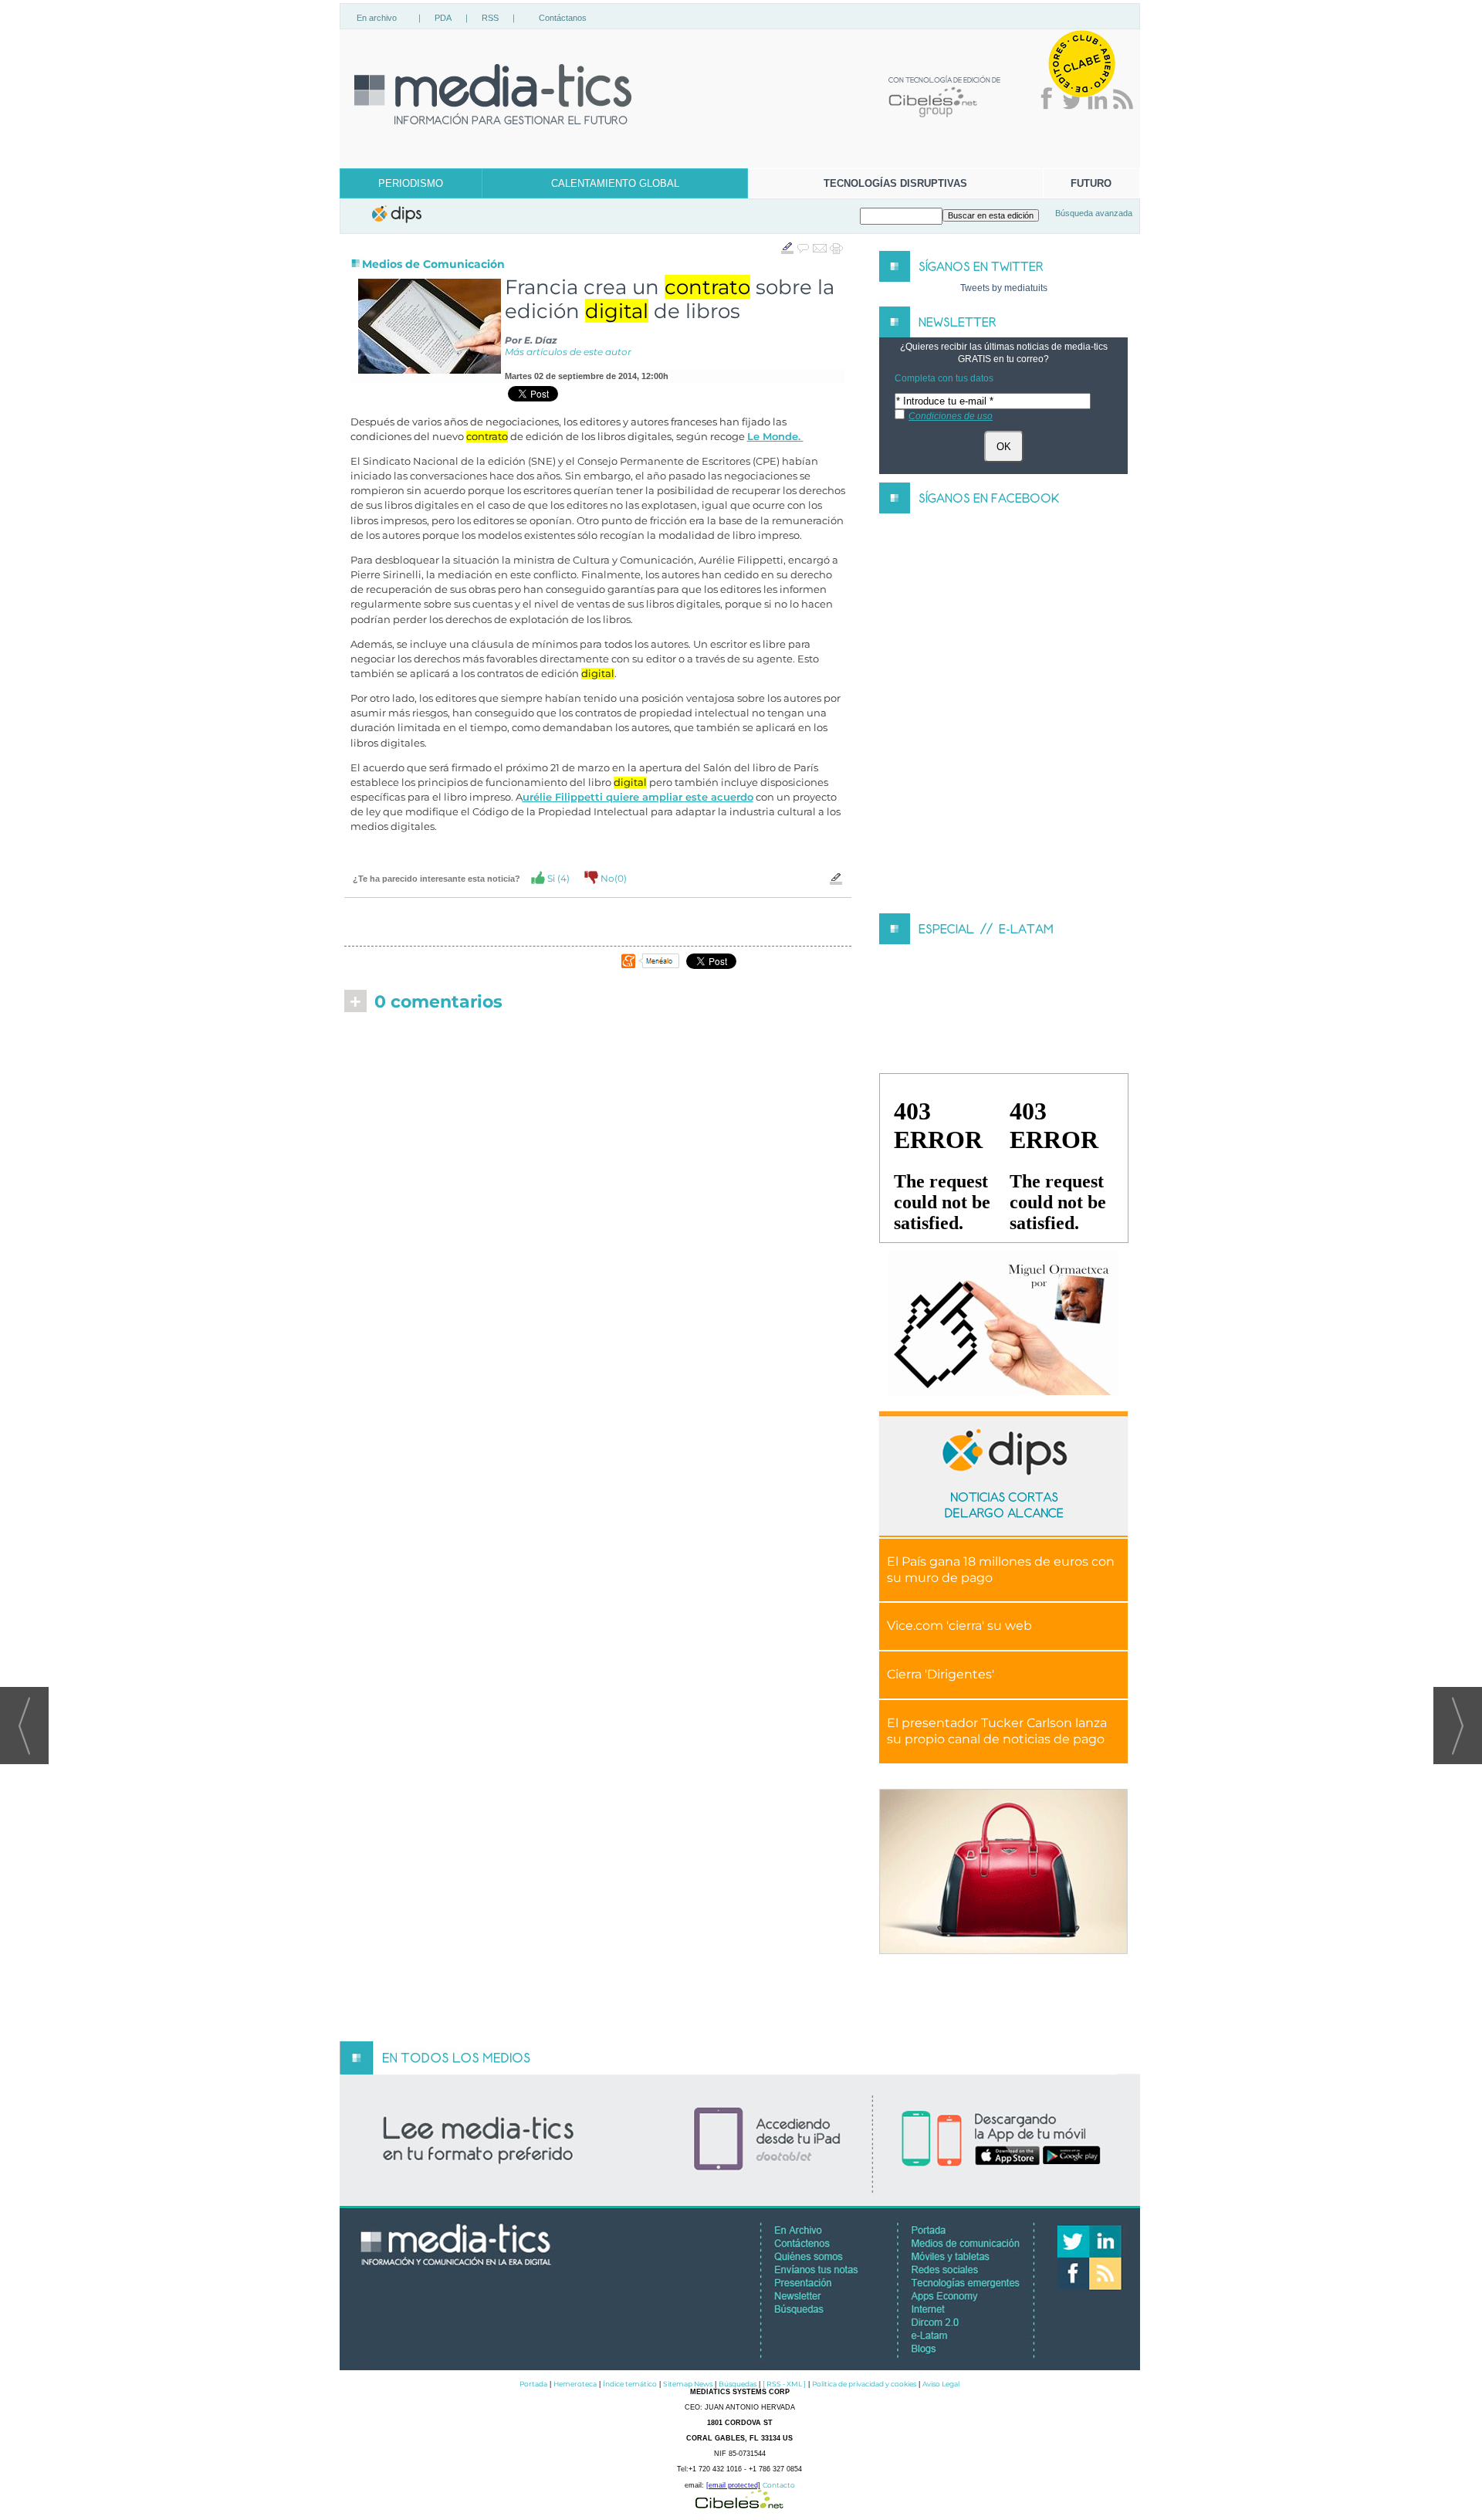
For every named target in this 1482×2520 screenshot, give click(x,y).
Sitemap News (688, 2384)
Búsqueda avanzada (1094, 213)
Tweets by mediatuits (1004, 288)
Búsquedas (738, 2384)
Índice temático (630, 2384)
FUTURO (1091, 183)
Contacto (779, 2485)
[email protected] (733, 2485)
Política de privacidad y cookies (864, 2384)
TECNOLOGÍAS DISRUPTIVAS (895, 183)
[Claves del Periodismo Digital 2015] (1003, 1324)
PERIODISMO (411, 183)
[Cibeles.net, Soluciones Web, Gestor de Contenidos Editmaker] (739, 2504)
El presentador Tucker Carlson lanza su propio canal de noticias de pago (997, 1731)
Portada (533, 2384)
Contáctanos (563, 18)
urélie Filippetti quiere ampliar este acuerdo (638, 797)
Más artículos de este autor (568, 352)
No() (612, 878)
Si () (557, 878)
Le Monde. (775, 437)
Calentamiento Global (615, 183)
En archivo (377, 18)
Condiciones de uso (951, 416)
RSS (490, 18)
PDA (443, 18)
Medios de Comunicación (433, 264)
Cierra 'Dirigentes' (941, 1674)
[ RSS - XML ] (784, 2384)
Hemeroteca (575, 2384)
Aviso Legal (941, 2384)
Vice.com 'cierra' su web (959, 1626)
